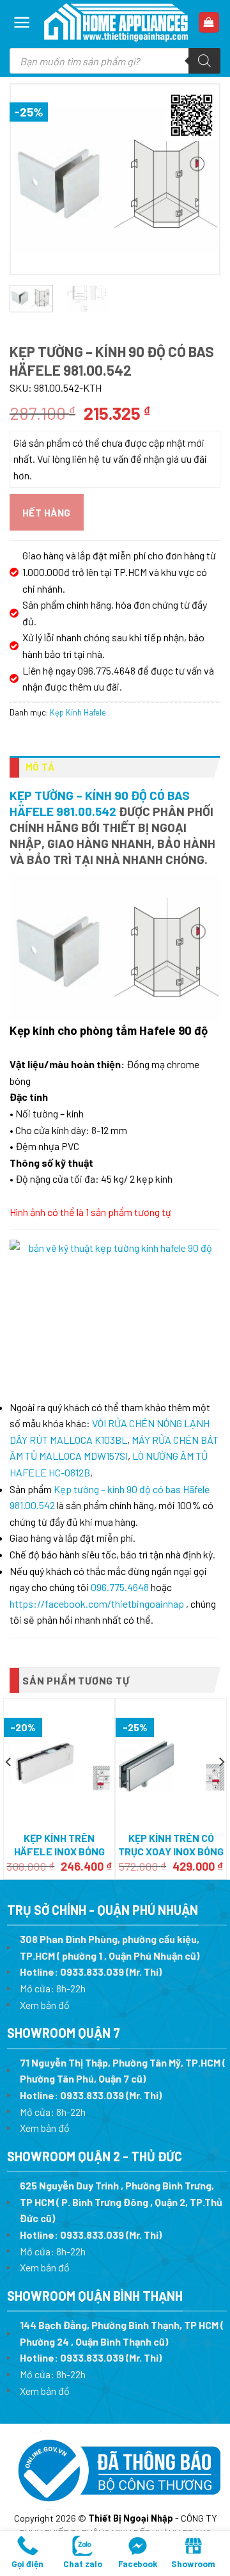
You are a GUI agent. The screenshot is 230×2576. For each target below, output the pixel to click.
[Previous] (31, 179)
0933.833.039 (92, 1972)
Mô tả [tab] (40, 767)
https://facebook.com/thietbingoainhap (97, 1604)
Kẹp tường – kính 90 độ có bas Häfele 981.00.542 (100, 803)
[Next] (199, 179)
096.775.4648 (120, 1587)
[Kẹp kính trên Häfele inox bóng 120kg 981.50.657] (59, 1763)
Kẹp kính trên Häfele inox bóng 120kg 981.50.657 (59, 1851)
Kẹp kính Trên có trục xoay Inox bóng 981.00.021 (171, 1851)
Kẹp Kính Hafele (78, 712)
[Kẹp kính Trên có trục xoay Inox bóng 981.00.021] (171, 1763)
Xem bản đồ (45, 2005)
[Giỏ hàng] (209, 23)
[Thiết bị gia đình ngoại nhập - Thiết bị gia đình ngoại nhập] (116, 22)
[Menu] (22, 22)
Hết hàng (47, 512)
